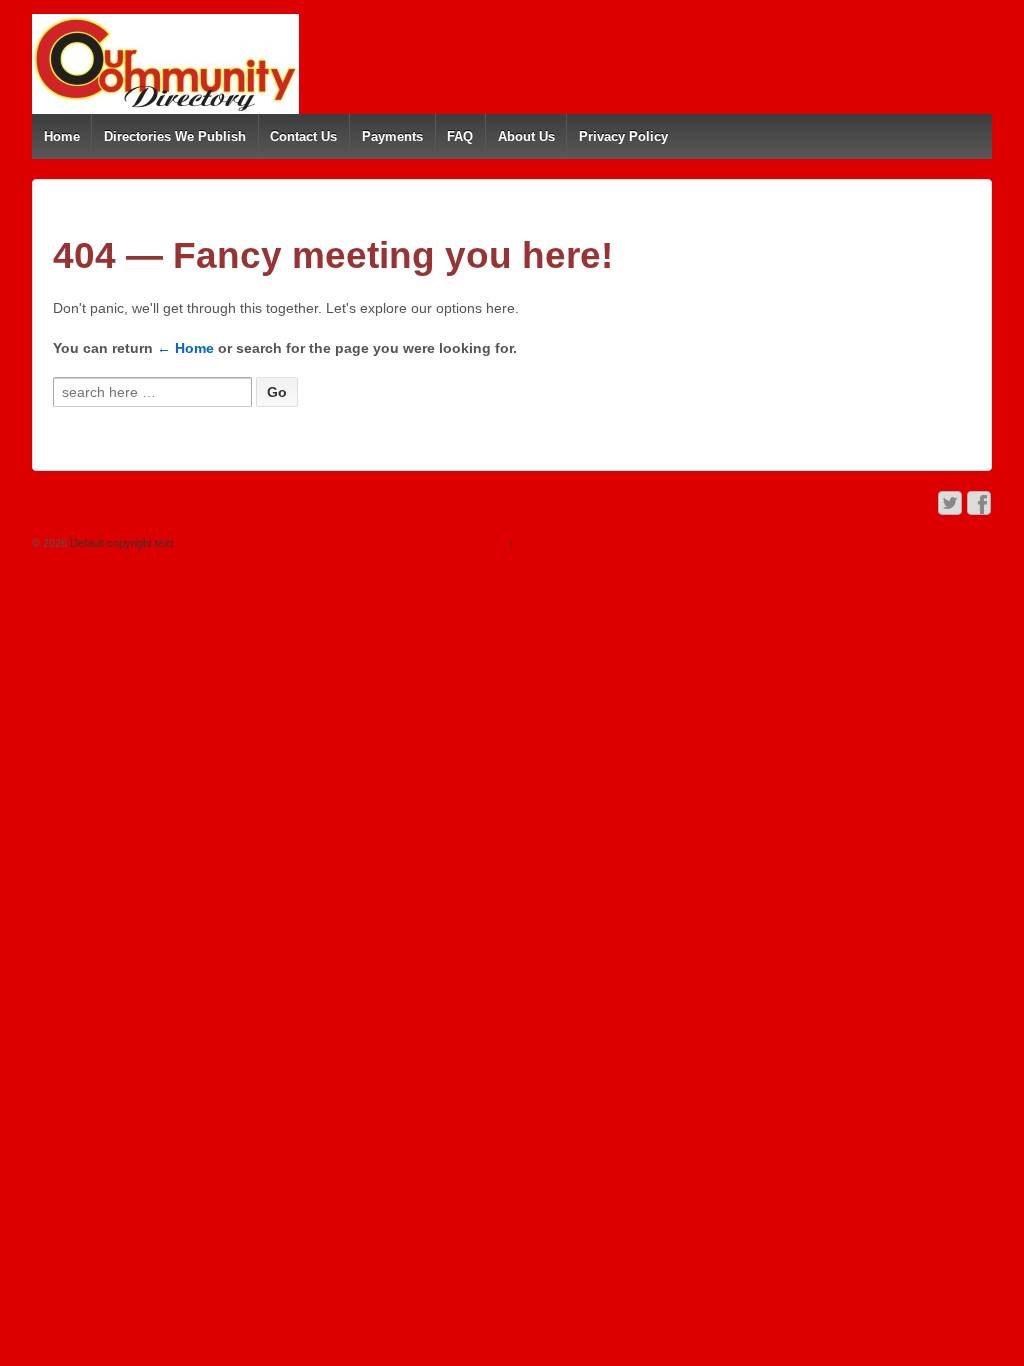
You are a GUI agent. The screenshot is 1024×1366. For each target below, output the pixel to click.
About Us (526, 136)
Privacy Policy (623, 136)
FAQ (460, 136)
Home (62, 136)
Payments (392, 136)
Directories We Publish (175, 136)
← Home (185, 348)
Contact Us (303, 136)
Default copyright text (120, 543)
